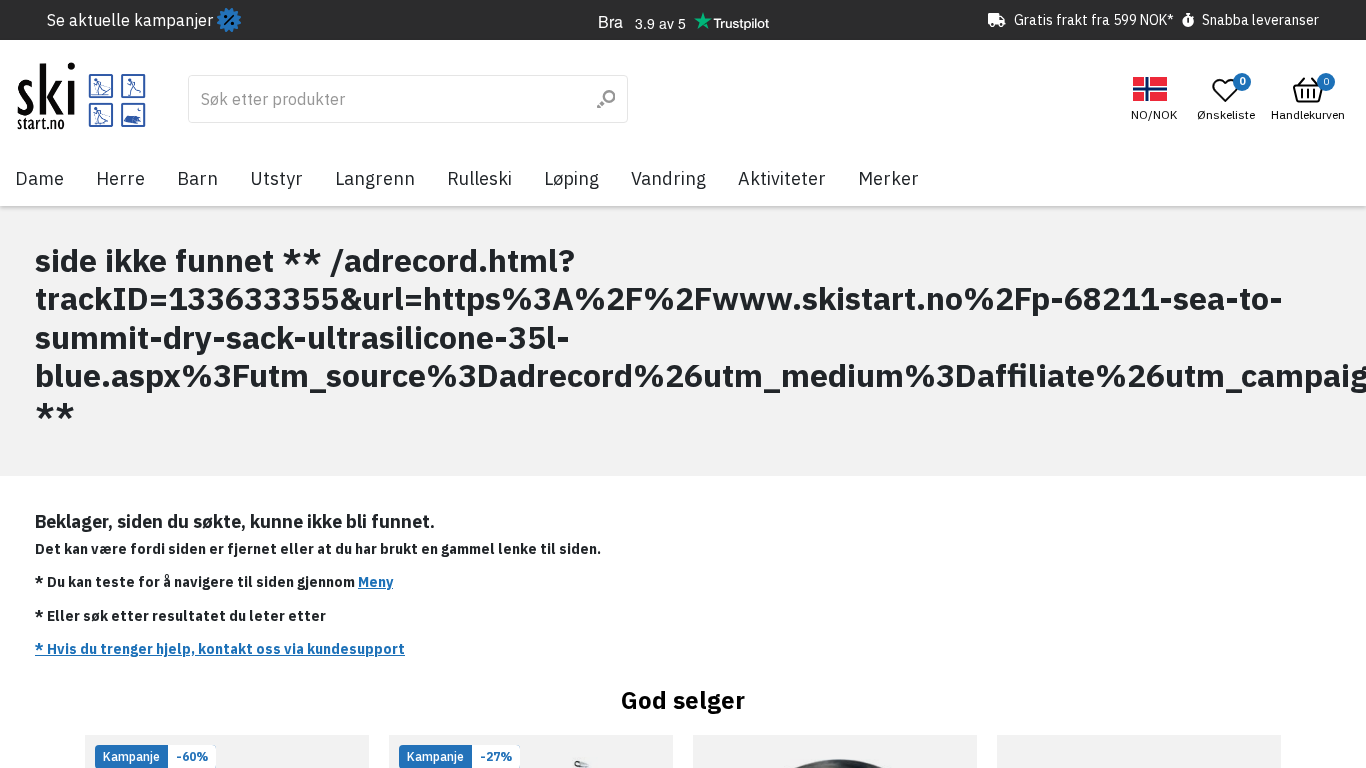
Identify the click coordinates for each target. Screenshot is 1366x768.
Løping (571, 178)
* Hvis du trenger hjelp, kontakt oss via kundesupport (220, 649)
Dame (39, 178)
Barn (197, 178)
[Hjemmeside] (81, 96)
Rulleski (479, 178)
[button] (1156, 99)
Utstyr (276, 178)
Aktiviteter (782, 178)
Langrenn (375, 178)
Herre (120, 178)
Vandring (668, 178)
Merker (888, 178)
